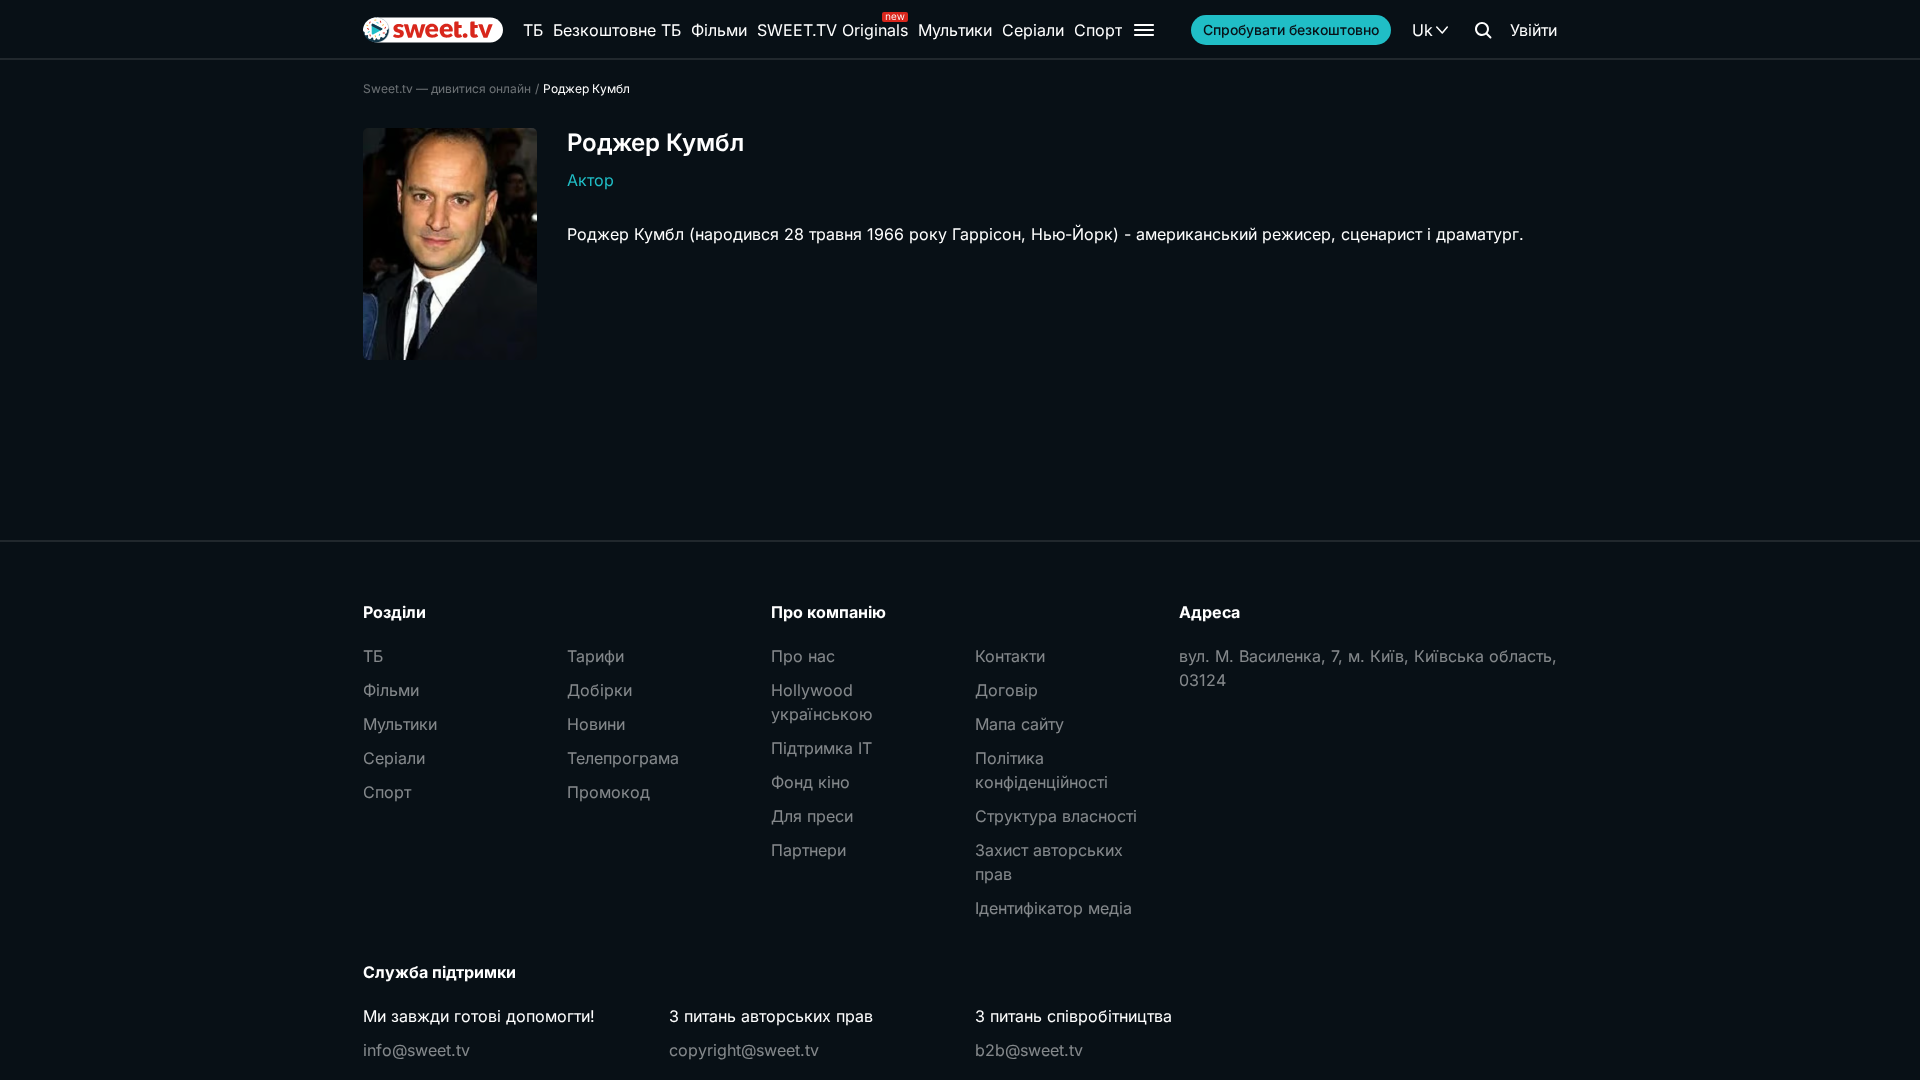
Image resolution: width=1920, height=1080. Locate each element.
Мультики (955, 30)
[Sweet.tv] (433, 30)
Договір (1006, 690)
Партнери (808, 850)
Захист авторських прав (1049, 862)
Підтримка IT (821, 748)
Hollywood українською (821, 702)
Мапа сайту (1019, 724)
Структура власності (1056, 816)
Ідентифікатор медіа (1053, 908)
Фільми (719, 30)
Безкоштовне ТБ (617, 30)
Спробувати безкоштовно (1291, 29)
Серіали (1033, 30)
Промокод (608, 792)
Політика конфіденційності (1041, 770)
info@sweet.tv (416, 1050)
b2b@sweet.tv (1029, 1050)
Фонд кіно (810, 782)
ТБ (533, 30)
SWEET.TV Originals (832, 30)
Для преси (812, 816)
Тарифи (595, 656)
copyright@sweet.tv (744, 1050)
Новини (596, 724)
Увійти (1533, 30)
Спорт (1098, 30)
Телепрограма (623, 758)
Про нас (803, 656)
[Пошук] (1483, 30)
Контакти (1010, 656)
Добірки (599, 690)
